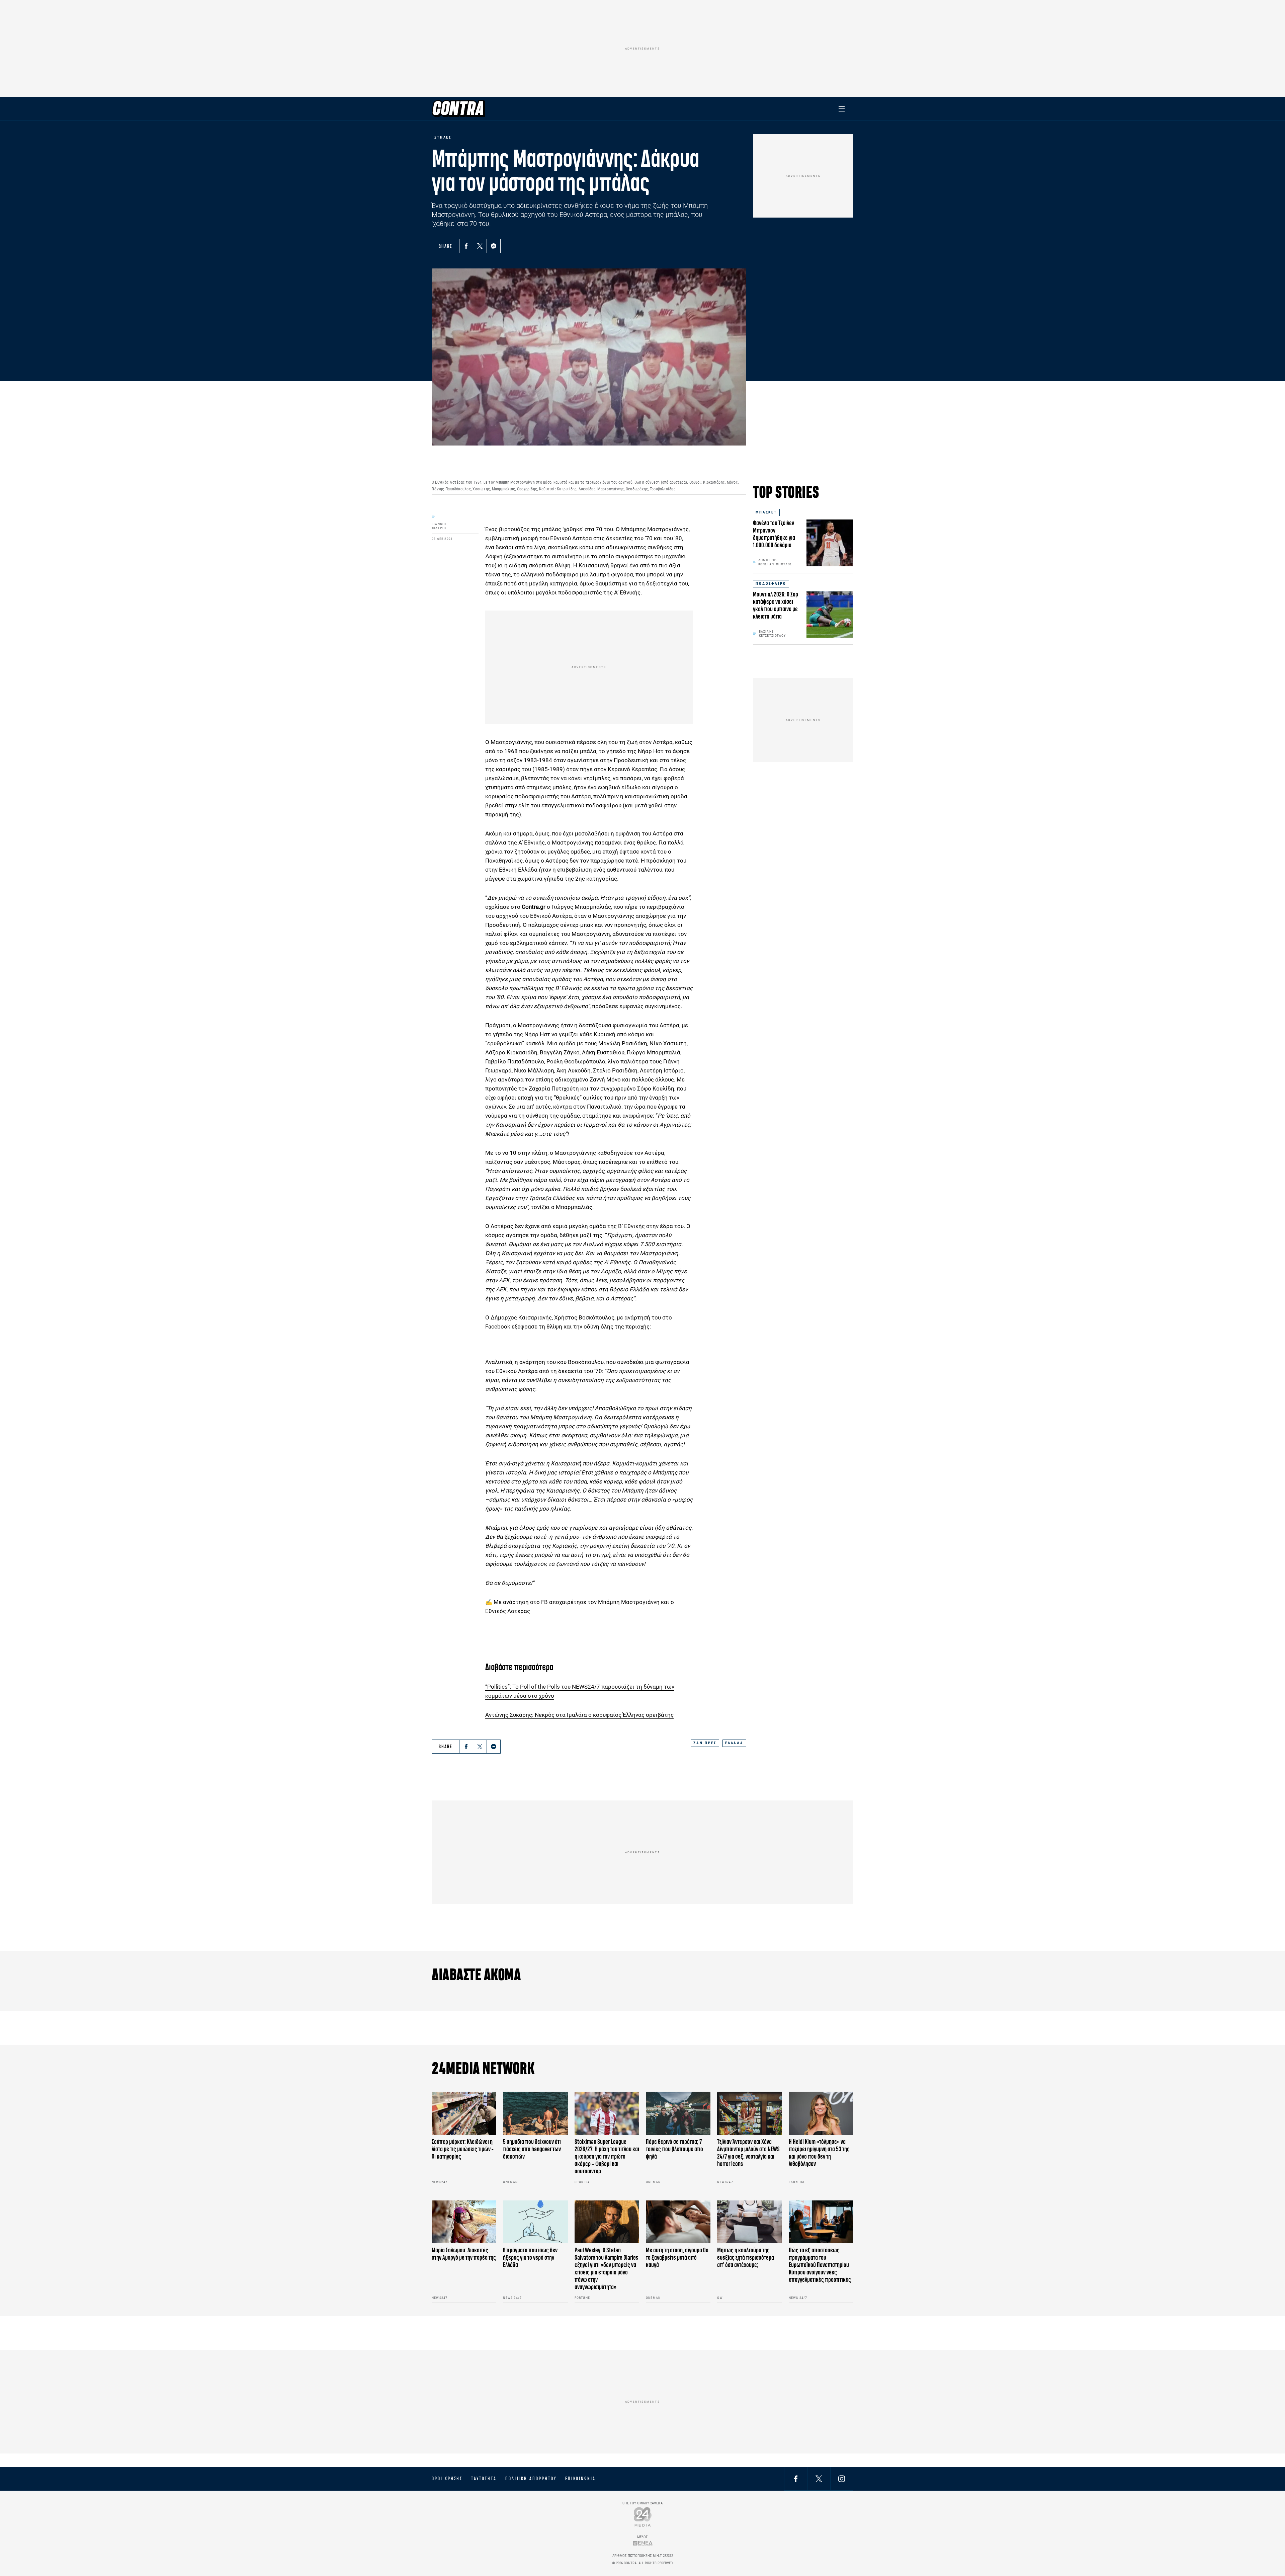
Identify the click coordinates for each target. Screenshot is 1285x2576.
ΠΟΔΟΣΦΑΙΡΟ (771, 584)
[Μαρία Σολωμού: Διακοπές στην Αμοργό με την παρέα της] (464, 2222)
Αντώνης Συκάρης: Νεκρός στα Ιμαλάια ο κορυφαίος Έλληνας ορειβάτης (579, 1715)
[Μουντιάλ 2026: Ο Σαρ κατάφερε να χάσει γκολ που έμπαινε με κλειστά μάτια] (830, 614)
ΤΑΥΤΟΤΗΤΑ (484, 2479)
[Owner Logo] (643, 2517)
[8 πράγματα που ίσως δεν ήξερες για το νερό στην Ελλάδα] (535, 2222)
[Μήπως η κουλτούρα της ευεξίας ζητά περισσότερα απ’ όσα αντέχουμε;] (749, 2222)
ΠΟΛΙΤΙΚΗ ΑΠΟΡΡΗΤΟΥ (531, 2479)
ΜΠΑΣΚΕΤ (766, 512)
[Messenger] (494, 246)
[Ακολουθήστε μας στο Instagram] (842, 2478)
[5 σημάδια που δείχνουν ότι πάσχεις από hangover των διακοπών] (535, 2113)
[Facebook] (466, 246)
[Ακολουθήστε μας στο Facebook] (796, 2478)
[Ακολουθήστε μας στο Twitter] (819, 2478)
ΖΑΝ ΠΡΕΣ (705, 1743)
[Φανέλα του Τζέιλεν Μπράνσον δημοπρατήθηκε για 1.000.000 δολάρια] (830, 543)
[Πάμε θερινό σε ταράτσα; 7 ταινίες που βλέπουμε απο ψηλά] (678, 2113)
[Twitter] (480, 246)
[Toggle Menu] (842, 109)
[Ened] (643, 2543)
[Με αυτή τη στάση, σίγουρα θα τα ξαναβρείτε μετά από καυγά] (678, 2222)
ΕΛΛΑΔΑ (734, 1743)
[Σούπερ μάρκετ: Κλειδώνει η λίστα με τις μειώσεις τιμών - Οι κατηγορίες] (464, 2113)
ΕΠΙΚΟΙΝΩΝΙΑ (580, 2479)
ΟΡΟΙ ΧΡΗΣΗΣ (447, 2479)
